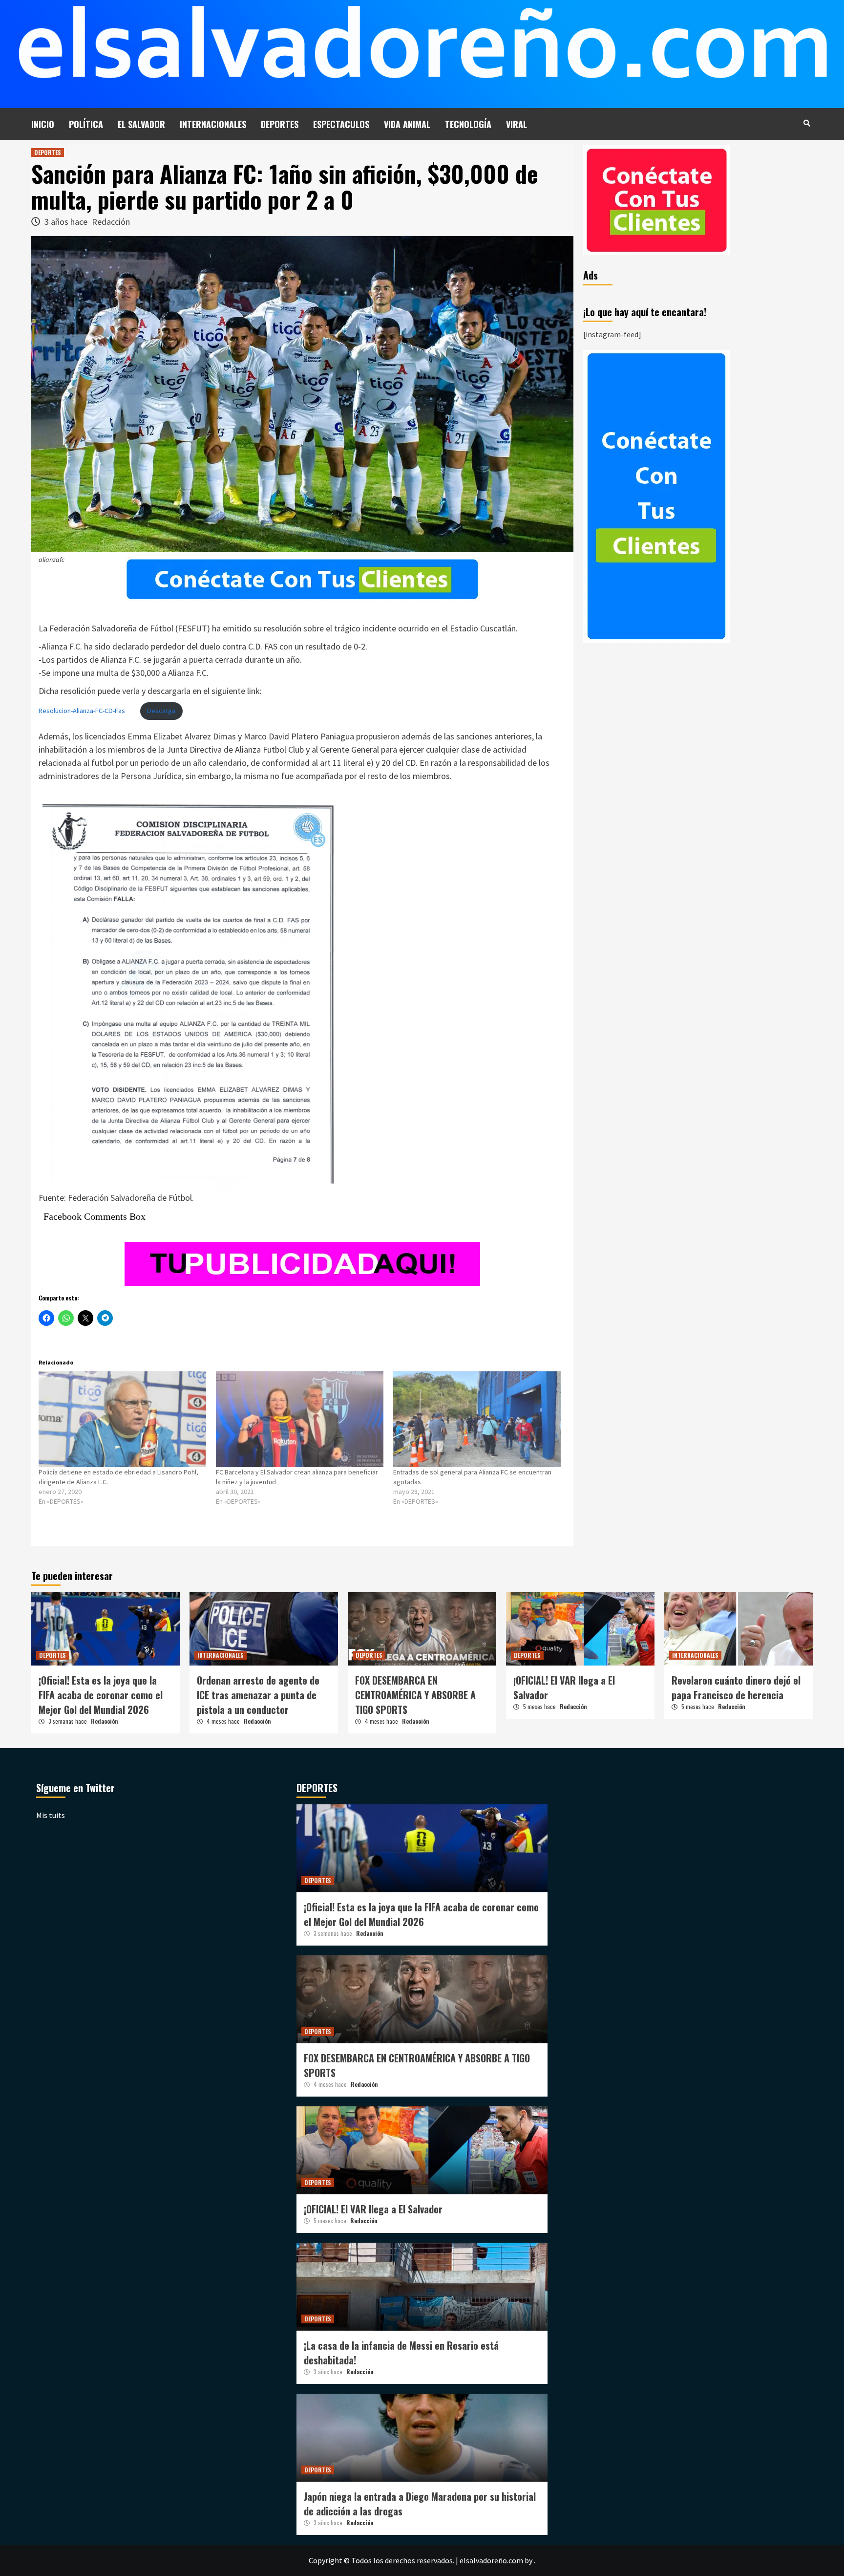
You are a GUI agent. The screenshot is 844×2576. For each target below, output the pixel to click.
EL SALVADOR (141, 124)
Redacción (111, 222)
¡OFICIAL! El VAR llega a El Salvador (373, 2209)
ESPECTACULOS (341, 124)
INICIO (43, 124)
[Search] (807, 123)
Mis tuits (51, 1815)
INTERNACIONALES (213, 124)
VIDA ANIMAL (407, 124)
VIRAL (517, 124)
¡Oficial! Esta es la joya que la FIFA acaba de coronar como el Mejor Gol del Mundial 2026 (101, 1695)
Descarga (161, 711)
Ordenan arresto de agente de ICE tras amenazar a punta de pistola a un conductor (258, 1695)
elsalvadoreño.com (491, 2560)
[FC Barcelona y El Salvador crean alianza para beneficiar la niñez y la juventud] (300, 1419)
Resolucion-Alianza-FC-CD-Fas (82, 711)
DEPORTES (280, 124)
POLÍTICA (86, 124)
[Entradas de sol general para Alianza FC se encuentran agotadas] (477, 1419)
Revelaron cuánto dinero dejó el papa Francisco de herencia (736, 1688)
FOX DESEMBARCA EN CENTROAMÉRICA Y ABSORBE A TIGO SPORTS (415, 1695)
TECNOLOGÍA (468, 124)
